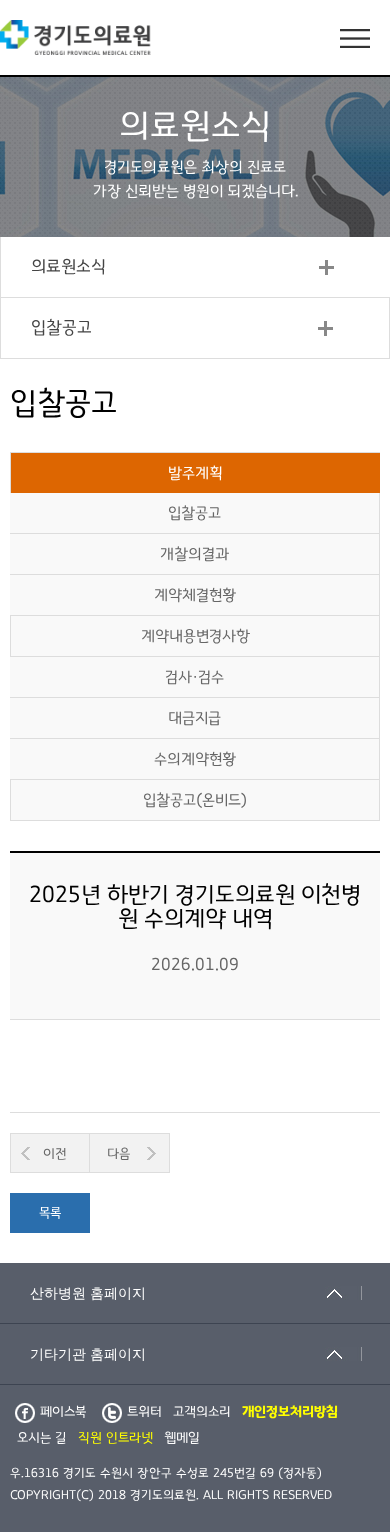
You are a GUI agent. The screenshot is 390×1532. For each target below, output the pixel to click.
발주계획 (195, 473)
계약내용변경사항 (195, 636)
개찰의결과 (194, 554)
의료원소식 (68, 267)
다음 (118, 1154)
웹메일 (182, 1438)
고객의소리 (202, 1412)
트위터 (144, 1412)
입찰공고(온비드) (195, 800)
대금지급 (194, 718)
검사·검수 (194, 677)
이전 (55, 1154)
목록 (50, 1213)
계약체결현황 (195, 595)
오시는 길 (42, 1438)
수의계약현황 (195, 759)
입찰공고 (61, 328)
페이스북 (63, 1412)
